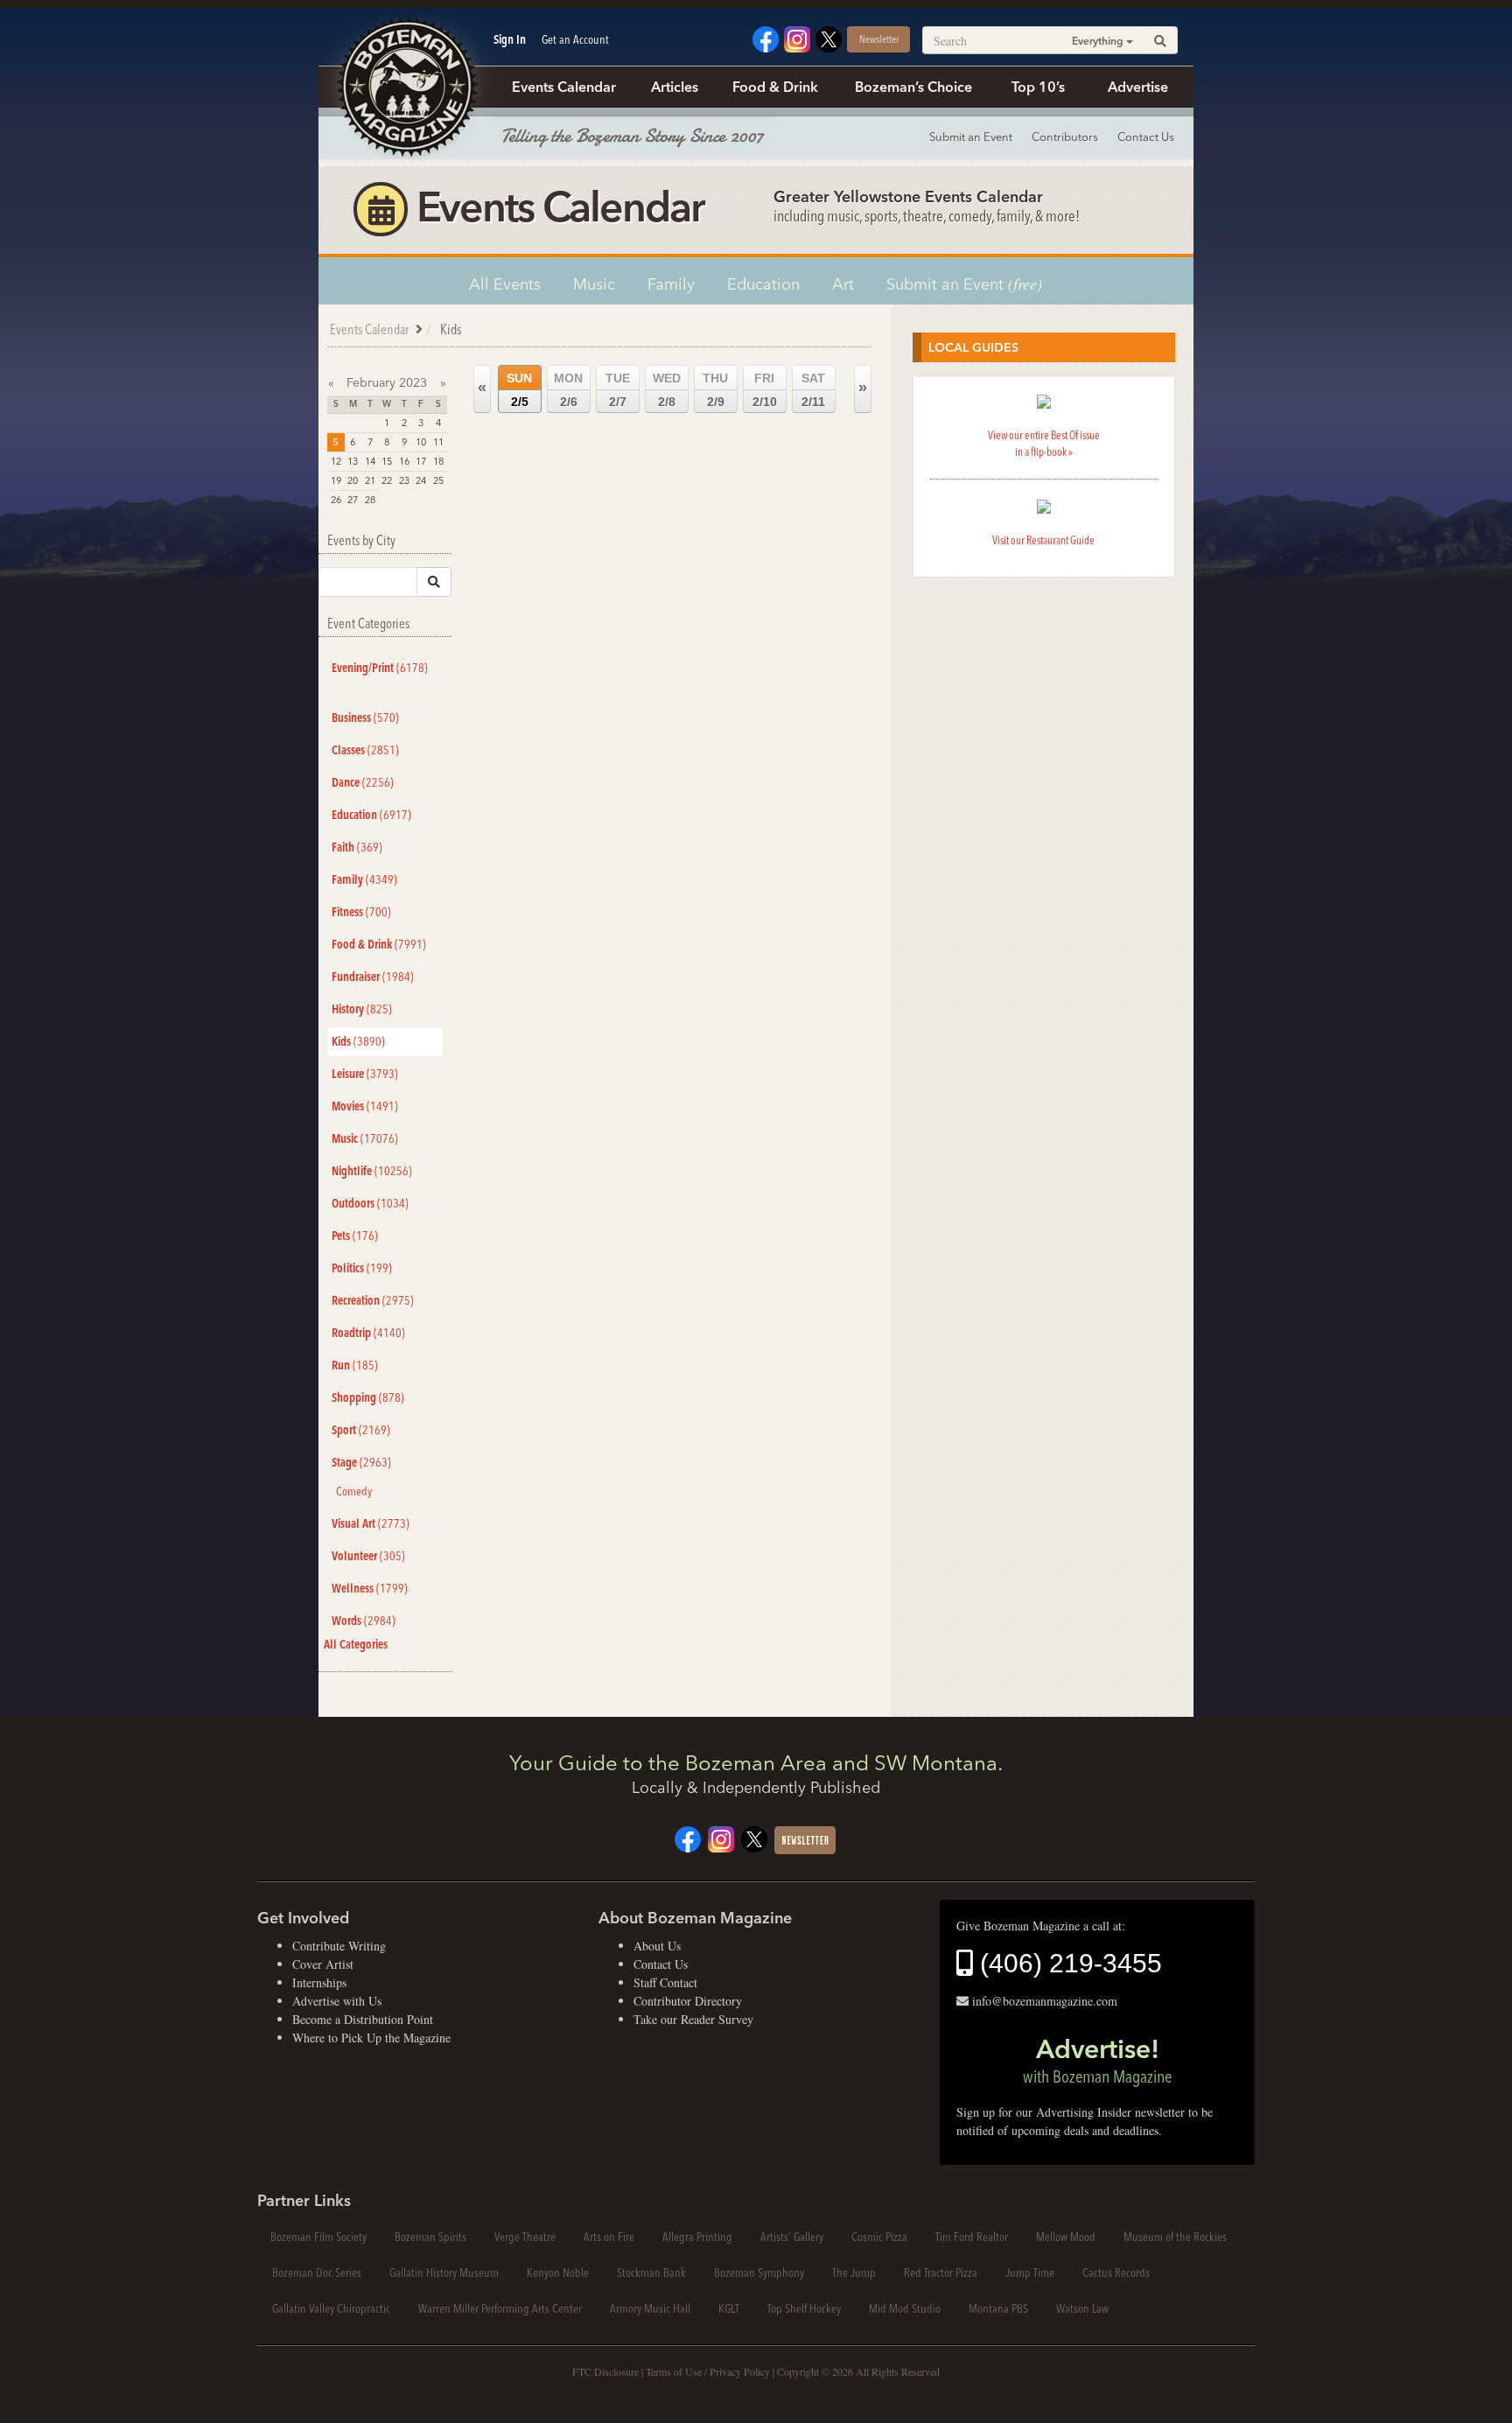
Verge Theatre (525, 2237)
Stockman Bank (651, 2272)
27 (353, 500)
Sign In (510, 39)
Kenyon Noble (558, 2272)
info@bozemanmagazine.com (1045, 2001)
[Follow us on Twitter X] (829, 37)
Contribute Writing (339, 1946)
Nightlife (372, 1171)
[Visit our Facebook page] (766, 37)
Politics (362, 1268)
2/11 (813, 390)
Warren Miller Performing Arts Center (500, 2308)
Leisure (365, 1074)
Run (355, 1365)
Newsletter (879, 39)
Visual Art (371, 1523)
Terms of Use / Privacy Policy (708, 2371)
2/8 (667, 390)
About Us (657, 1946)
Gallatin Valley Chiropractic (331, 2308)
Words (364, 1621)
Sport (361, 1430)
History (362, 1009)
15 (387, 461)
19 (336, 480)
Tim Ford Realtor (972, 2237)
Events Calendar (564, 87)
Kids (358, 1041)
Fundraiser (373, 977)
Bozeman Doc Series (317, 2272)
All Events (505, 284)
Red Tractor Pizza (941, 2272)
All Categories (356, 1644)
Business (365, 718)
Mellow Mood (1066, 2237)
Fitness (361, 912)
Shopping (368, 1397)
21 (370, 480)
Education (763, 284)
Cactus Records (1116, 2272)
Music (594, 284)
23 (404, 480)
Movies (365, 1106)
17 (421, 461)
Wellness (370, 1588)
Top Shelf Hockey (804, 2308)
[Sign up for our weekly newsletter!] (805, 1838)
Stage (361, 1462)
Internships (319, 1982)
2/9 (715, 390)
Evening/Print (380, 668)
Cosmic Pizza (879, 2237)
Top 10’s (1038, 87)
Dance (363, 782)
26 (336, 500)
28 (370, 500)
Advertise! (1097, 2060)
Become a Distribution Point (363, 2019)
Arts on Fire (609, 2237)
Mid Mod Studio (905, 2308)
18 (438, 461)
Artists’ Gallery (792, 2237)
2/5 (519, 390)
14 (370, 461)
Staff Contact (665, 1982)
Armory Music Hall (650, 2308)
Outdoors (370, 1203)
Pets (355, 1236)
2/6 (568, 390)
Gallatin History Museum (444, 2272)
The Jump (854, 2272)
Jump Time (1030, 2272)
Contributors (1065, 137)
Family (671, 284)
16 (404, 461)
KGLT (729, 2308)
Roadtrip (368, 1333)
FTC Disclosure (605, 2371)
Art (843, 284)
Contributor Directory (688, 2001)
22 (387, 480)
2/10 (765, 390)
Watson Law (1082, 2308)
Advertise (1138, 87)
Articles (675, 87)
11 (438, 442)
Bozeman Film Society (318, 2237)
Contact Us (1146, 137)
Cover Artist (323, 1964)
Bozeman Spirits (430, 2237)
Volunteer (368, 1556)
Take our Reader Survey (693, 2019)
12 (336, 461)
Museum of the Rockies (1175, 2237)
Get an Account (575, 39)
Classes (365, 750)
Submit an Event (971, 137)
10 (421, 442)
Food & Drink (775, 87)
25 (438, 480)
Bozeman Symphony (759, 2272)
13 (353, 461)
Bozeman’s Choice (913, 87)
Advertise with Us (337, 2001)
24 (421, 480)
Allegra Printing (697, 2237)
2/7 (618, 390)
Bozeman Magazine (406, 88)
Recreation (373, 1300)
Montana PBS (998, 2308)
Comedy (354, 1491)
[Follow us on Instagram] (797, 37)
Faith (357, 847)
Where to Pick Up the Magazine (371, 2038)
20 (353, 480)
